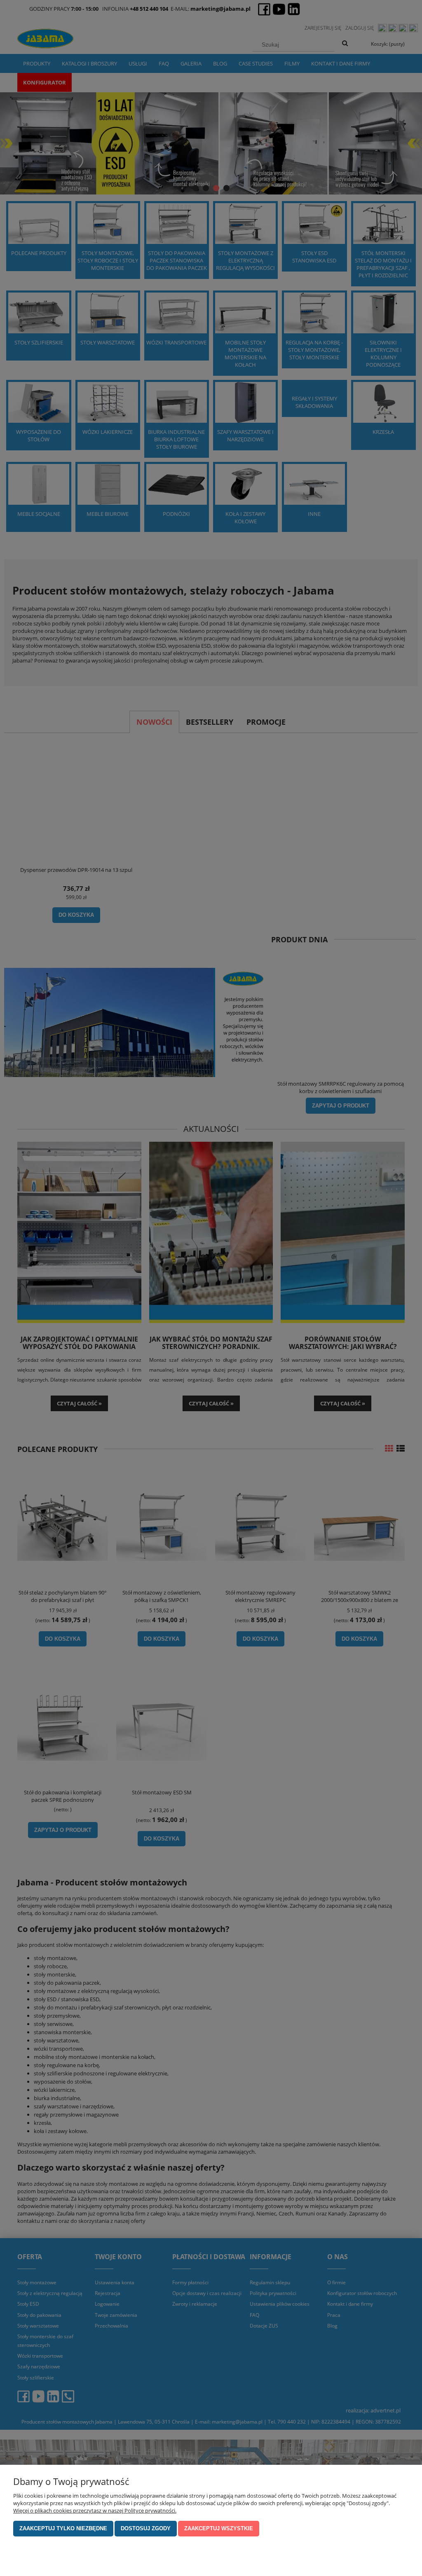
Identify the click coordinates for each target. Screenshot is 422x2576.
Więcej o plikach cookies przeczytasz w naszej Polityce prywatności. (95, 2510)
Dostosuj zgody (146, 2528)
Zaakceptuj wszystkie (219, 2528)
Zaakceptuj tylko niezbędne (63, 2528)
